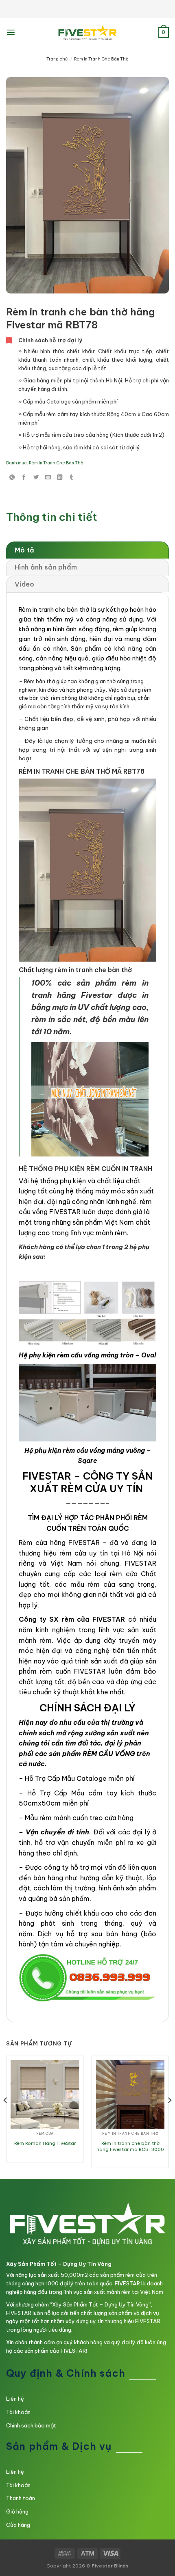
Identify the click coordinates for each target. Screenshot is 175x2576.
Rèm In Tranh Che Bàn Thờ (101, 59)
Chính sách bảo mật (31, 2425)
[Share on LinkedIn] (60, 478)
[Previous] (6, 2116)
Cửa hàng (18, 2525)
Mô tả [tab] (25, 550)
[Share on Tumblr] (71, 478)
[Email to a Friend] (48, 478)
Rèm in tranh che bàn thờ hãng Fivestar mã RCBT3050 (130, 2146)
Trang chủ (57, 59)
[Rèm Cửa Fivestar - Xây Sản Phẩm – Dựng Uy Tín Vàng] (87, 32)
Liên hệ (15, 2399)
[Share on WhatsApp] (12, 478)
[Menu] (11, 32)
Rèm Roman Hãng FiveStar (45, 2143)
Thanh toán (21, 2498)
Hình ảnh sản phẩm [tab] (46, 567)
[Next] (169, 2116)
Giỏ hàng (17, 2511)
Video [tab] (25, 584)
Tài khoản (18, 2412)
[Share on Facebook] (24, 478)
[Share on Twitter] (36, 478)
